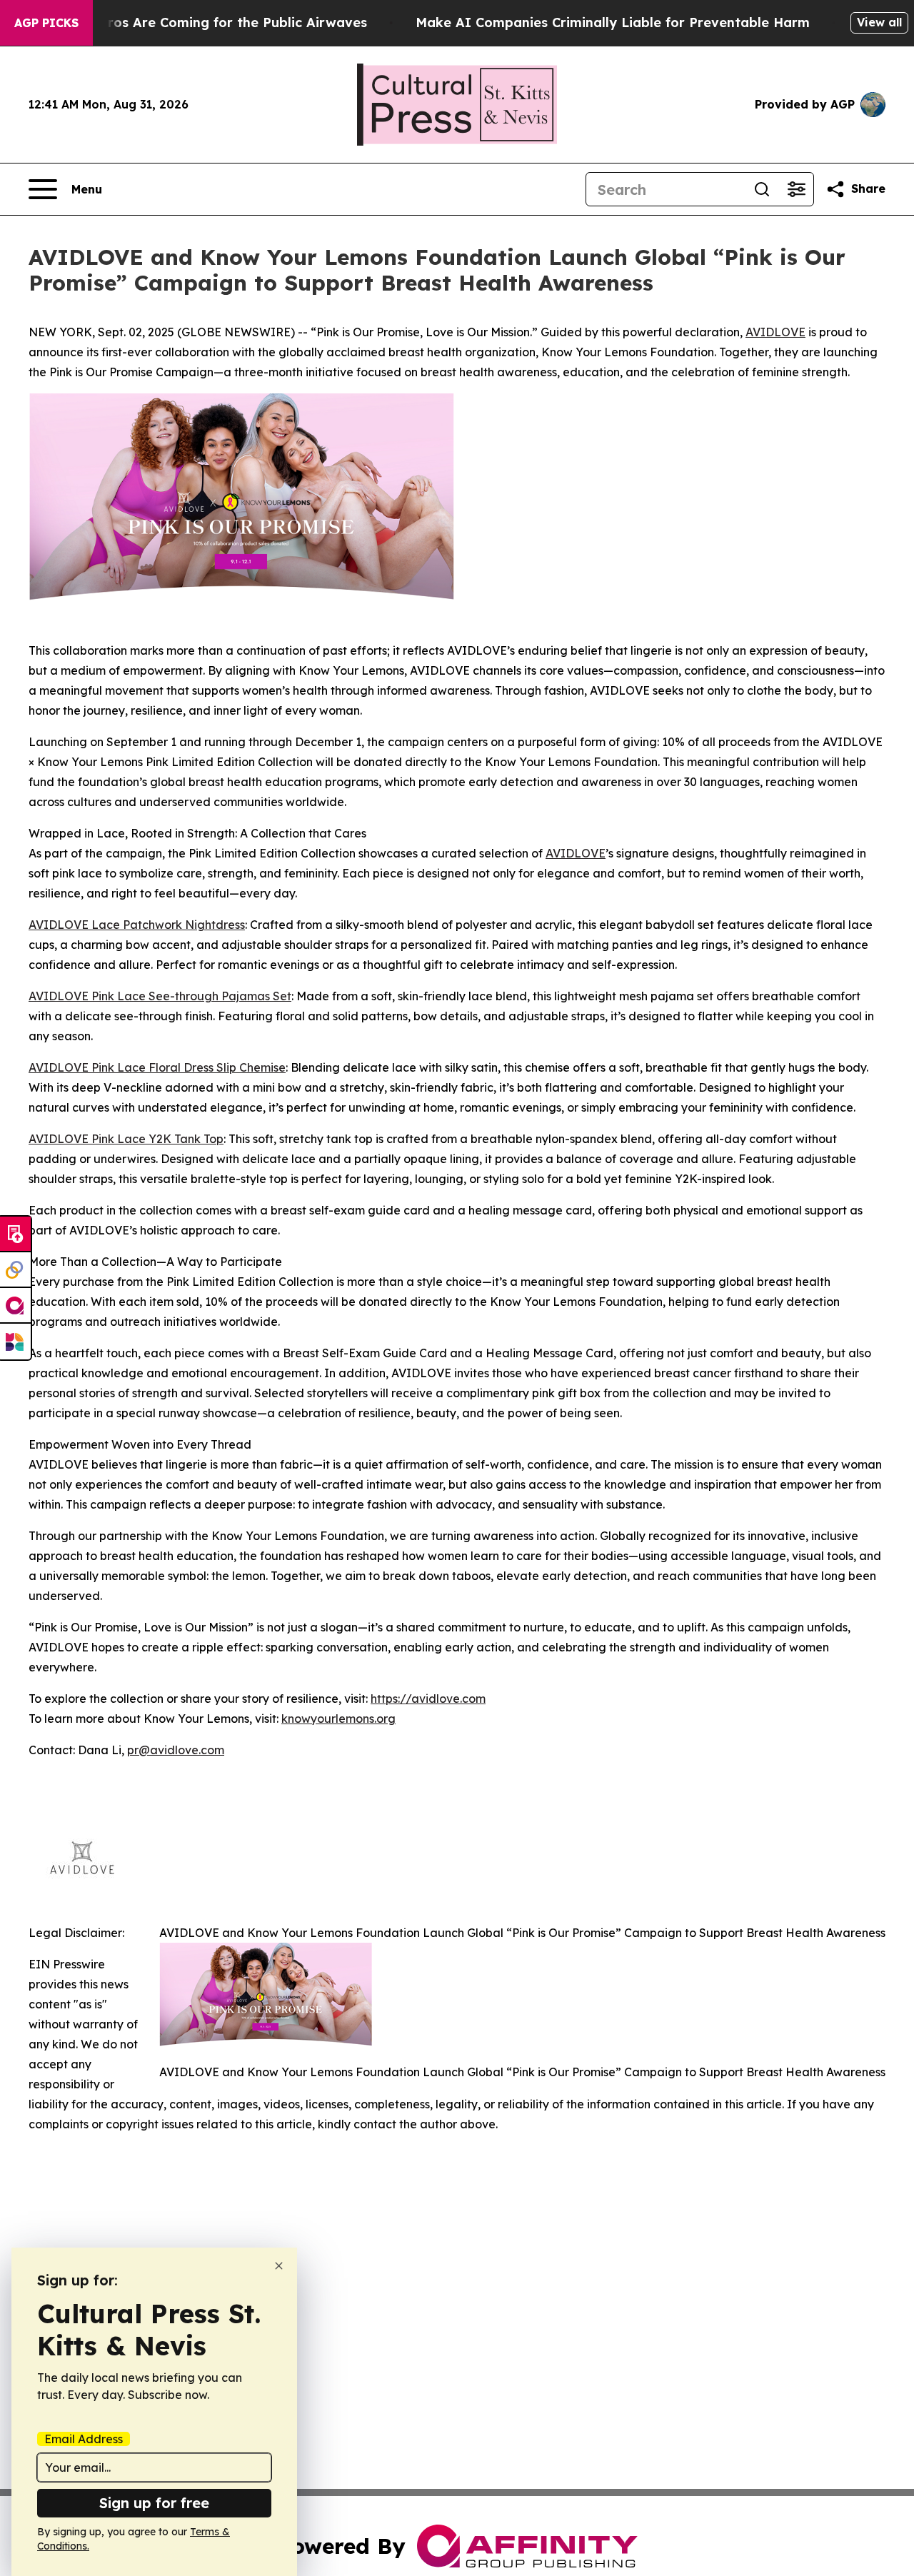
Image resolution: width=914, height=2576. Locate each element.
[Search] (762, 189)
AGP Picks (46, 23)
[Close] (279, 2266)
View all (879, 22)
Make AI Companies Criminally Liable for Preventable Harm (613, 22)
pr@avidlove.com (176, 1750)
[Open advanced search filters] (796, 189)
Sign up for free (154, 2503)
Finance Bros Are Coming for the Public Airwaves (205, 22)
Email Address (84, 2439)
